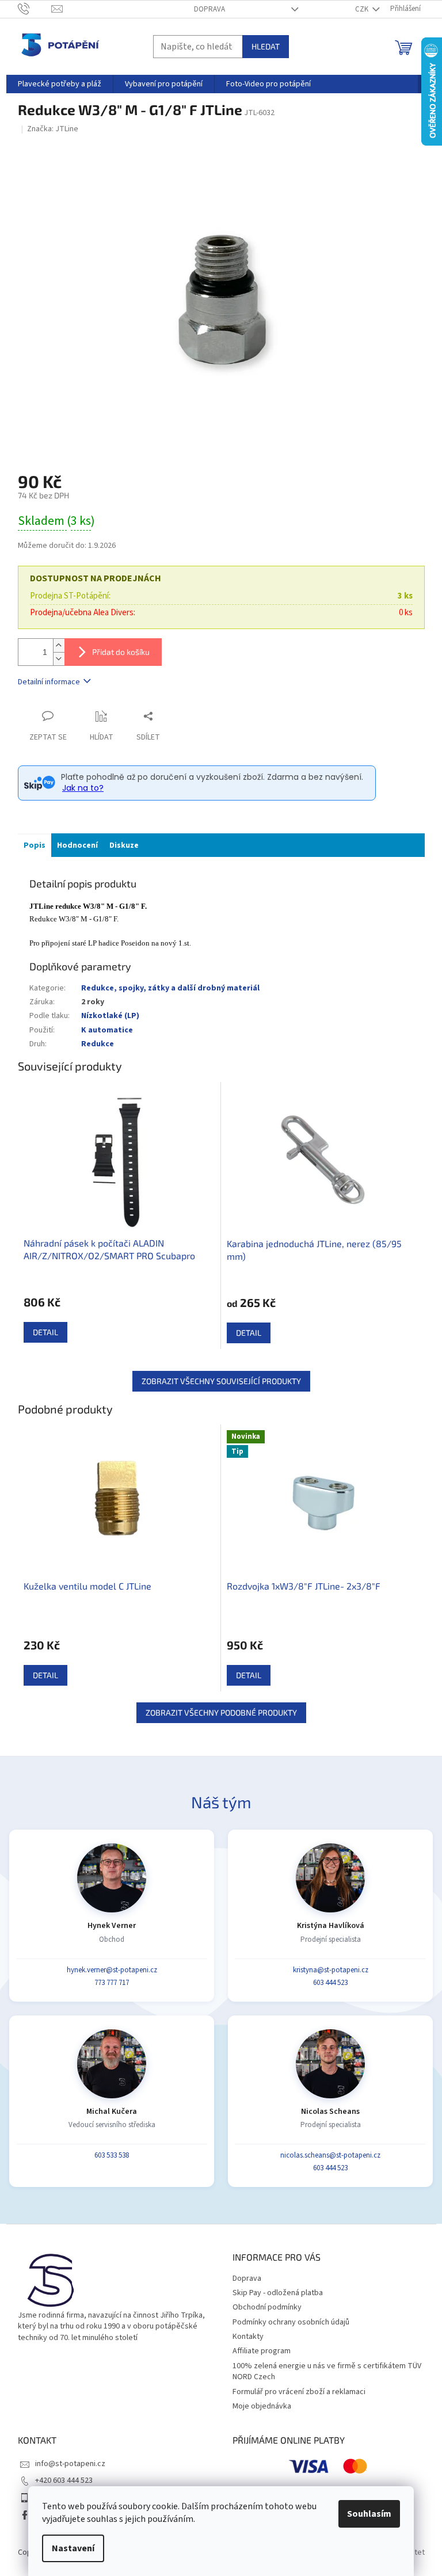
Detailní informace (49, 682)
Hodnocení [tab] (77, 845)
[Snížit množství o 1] (59, 659)
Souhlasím (369, 2514)
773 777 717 (112, 1983)
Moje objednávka (262, 2406)
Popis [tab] (35, 845)
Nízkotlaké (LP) (110, 1016)
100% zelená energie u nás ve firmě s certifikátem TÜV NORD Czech (327, 2371)
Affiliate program (262, 2351)
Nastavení (73, 2548)
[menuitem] (60, 84)
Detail (45, 1332)
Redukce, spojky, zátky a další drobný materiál (170, 988)
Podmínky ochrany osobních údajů (291, 2322)
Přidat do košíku (121, 652)
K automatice (107, 1030)
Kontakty (248, 2337)
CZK (363, 9)
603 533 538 (112, 2155)
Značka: (53, 129)
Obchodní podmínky (267, 2307)
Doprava (209, 9)
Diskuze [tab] (124, 845)
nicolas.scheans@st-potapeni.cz (330, 2155)
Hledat (266, 46)
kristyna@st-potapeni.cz (331, 1970)
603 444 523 (330, 1983)
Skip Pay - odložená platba (278, 2293)
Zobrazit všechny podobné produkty (221, 1712)
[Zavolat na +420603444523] (35, 9)
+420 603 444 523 (64, 2480)
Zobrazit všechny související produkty (221, 1381)
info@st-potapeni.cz (70, 2464)
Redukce (98, 1044)
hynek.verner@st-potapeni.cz (112, 1970)
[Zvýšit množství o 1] (59, 645)
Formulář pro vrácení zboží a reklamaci (299, 2392)
